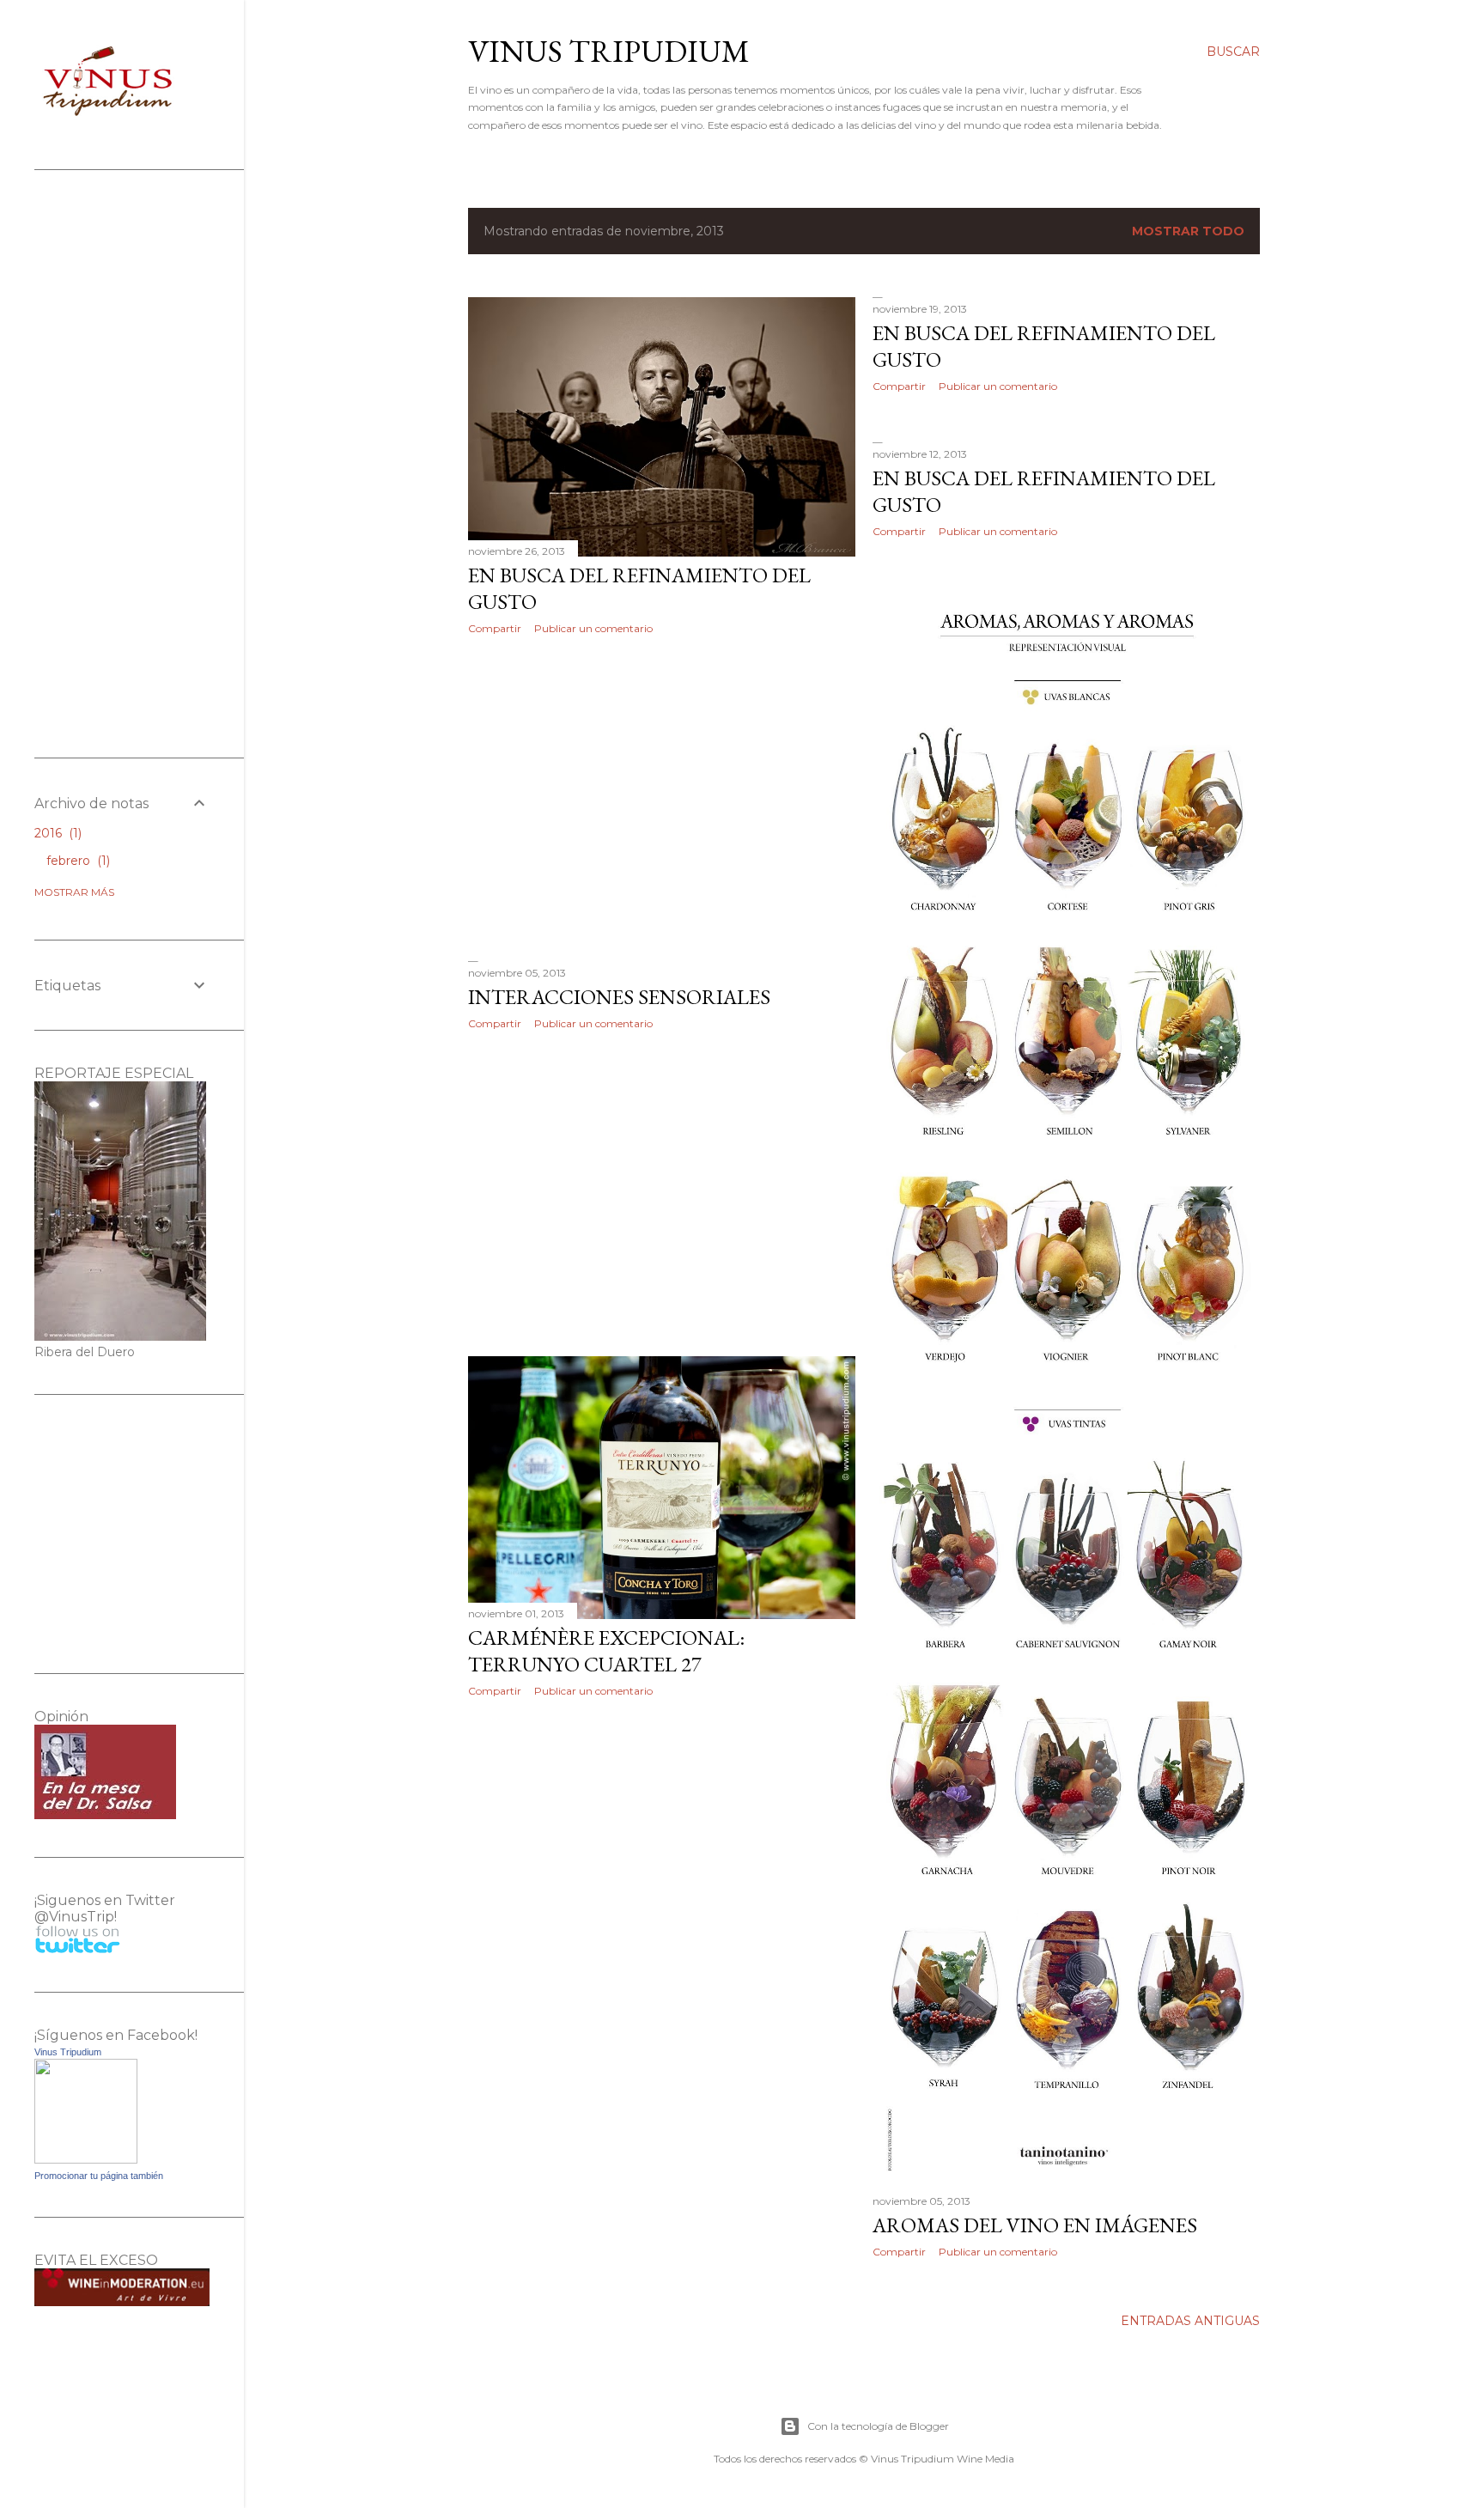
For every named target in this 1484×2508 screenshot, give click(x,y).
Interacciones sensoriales (619, 997)
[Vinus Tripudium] (86, 2159)
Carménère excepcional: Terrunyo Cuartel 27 (606, 1651)
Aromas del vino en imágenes (1035, 2225)
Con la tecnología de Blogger (878, 2426)
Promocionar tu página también (99, 2176)
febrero (76, 861)
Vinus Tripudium (609, 51)
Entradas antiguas (1190, 2321)
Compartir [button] (495, 628)
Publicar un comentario (593, 628)
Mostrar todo (1188, 231)
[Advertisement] (662, 798)
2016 (56, 833)
